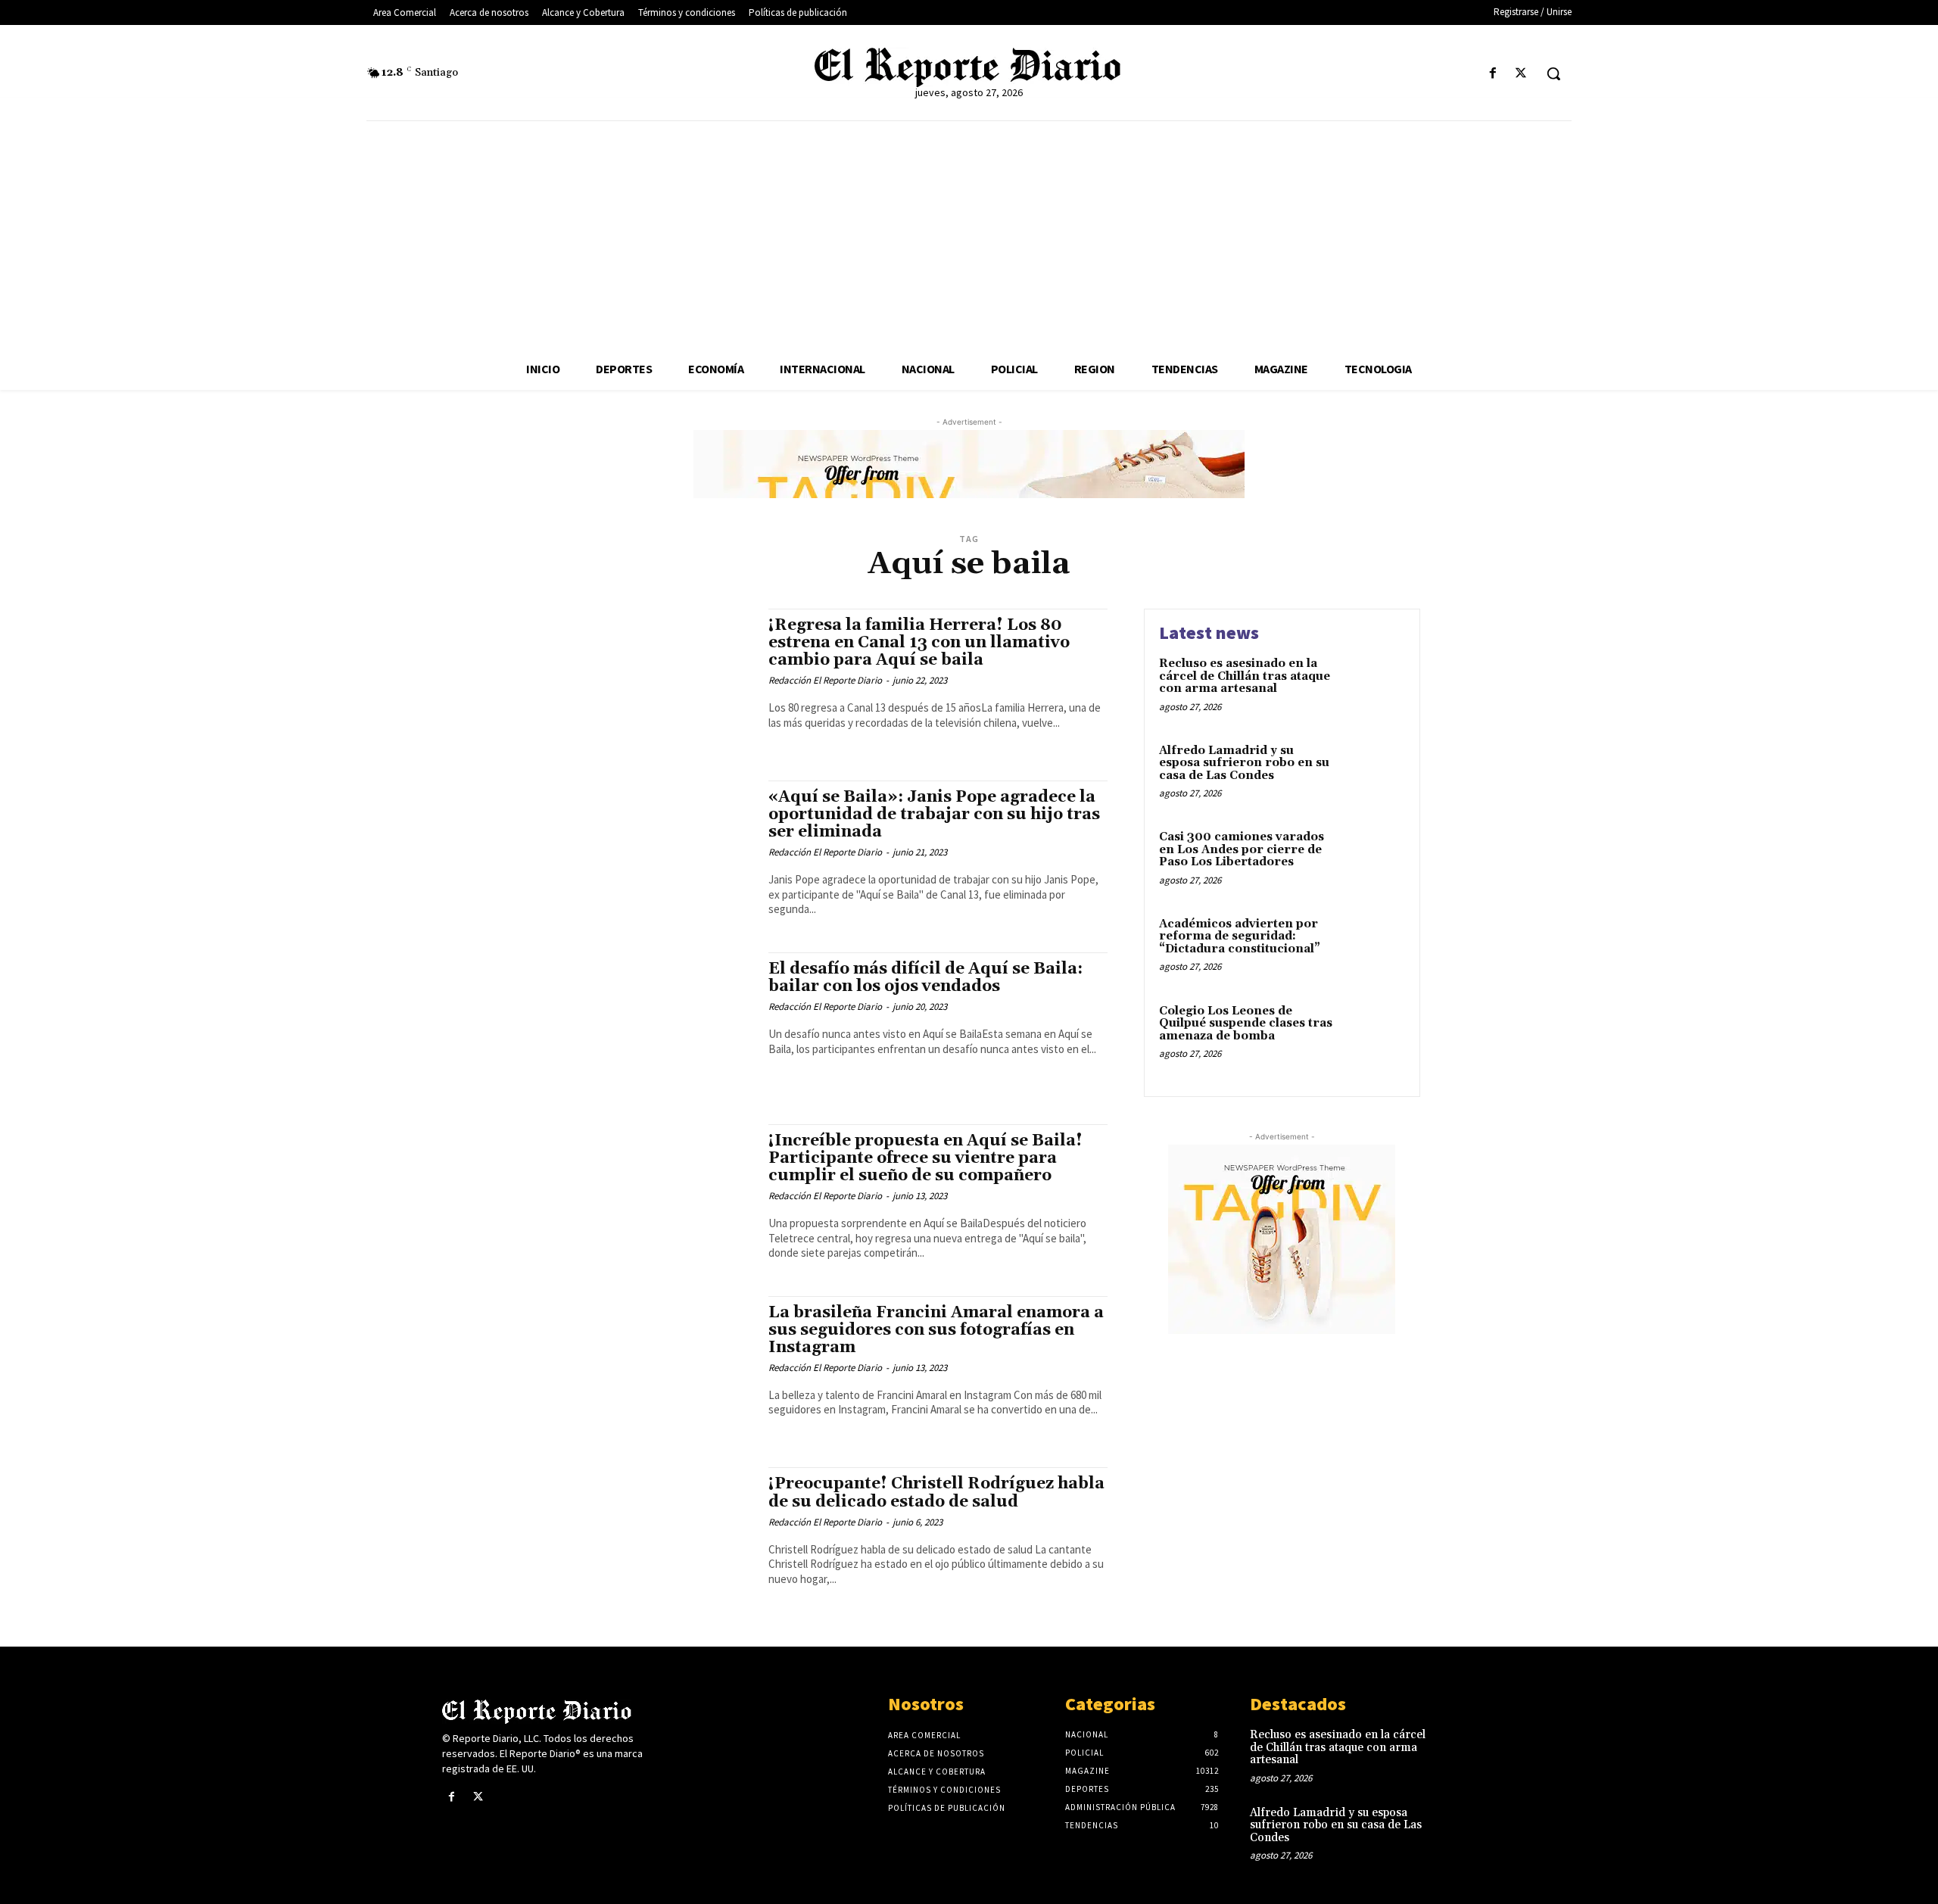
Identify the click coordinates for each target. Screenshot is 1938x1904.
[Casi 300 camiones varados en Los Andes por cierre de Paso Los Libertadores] (1373, 860)
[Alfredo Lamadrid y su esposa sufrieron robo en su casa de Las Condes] (1373, 774)
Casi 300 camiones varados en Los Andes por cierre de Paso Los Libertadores (1242, 849)
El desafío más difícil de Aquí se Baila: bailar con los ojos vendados (925, 978)
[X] (1521, 74)
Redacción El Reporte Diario (825, 680)
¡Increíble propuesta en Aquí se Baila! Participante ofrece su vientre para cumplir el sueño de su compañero (925, 1158)
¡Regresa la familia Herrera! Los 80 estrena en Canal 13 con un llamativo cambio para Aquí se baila (919, 643)
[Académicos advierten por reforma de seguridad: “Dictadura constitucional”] (1373, 947)
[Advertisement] (969, 235)
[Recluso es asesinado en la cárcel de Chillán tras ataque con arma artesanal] (1373, 687)
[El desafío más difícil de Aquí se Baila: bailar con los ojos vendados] (636, 1023)
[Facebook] (1493, 74)
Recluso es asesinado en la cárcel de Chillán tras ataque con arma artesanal (1245, 676)
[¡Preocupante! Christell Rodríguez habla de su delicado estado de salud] (636, 1538)
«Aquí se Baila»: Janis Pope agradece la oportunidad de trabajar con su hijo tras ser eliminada (934, 815)
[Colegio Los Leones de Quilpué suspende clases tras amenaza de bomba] (1373, 1035)
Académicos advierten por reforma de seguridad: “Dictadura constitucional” (1240, 936)
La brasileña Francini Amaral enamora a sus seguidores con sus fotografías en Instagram (936, 1330)
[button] (1553, 73)
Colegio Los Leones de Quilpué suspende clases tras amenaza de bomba (1246, 1024)
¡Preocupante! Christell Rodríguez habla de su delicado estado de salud (936, 1493)
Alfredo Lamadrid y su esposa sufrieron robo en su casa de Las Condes (1244, 763)
